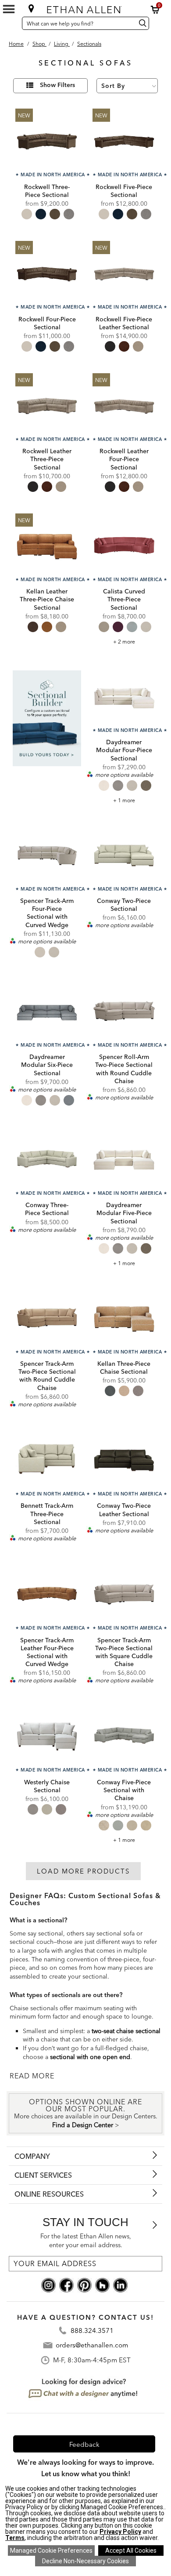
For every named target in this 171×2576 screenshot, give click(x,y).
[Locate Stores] (31, 8)
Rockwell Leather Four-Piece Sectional (124, 459)
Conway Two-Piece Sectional (124, 905)
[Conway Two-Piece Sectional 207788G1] (124, 855)
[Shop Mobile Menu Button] (9, 9)
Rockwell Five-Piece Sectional (124, 191)
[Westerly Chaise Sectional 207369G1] (47, 1736)
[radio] (27, 214)
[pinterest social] (84, 2284)
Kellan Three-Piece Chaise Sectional (124, 1368)
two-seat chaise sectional (126, 2031)
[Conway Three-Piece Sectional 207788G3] (47, 1159)
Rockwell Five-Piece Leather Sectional (124, 323)
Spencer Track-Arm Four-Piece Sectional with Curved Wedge (47, 913)
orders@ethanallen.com (92, 2345)
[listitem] (47, 735)
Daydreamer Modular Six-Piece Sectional (47, 1065)
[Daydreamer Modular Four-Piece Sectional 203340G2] (124, 696)
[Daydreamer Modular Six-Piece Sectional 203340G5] (47, 1011)
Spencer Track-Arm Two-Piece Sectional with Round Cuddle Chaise (47, 1376)
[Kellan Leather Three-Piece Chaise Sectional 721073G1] (47, 545)
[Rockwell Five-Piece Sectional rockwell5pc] (124, 140)
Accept (131, 2551)
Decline (85, 2561)
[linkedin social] (120, 2284)
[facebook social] (66, 2284)
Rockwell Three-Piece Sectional (47, 191)
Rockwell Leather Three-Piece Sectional (47, 459)
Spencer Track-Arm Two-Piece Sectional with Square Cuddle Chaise (124, 1652)
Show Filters (57, 85)
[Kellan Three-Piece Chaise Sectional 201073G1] (124, 1317)
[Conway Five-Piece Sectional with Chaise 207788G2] (124, 1736)
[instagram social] (48, 2284)
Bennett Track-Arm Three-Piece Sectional (47, 1514)
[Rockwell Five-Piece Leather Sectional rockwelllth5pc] (124, 273)
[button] (155, 10)
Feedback (84, 2444)
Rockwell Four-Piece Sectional (47, 323)
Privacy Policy (120, 2532)
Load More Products (83, 1871)
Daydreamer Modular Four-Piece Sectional (124, 750)
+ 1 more (124, 800)
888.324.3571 (92, 2330)
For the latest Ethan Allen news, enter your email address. (86, 2240)
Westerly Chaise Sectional (47, 1786)
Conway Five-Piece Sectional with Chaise (124, 1790)
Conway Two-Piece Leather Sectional (124, 1510)
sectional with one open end (90, 2057)
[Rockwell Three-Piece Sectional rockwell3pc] (47, 140)
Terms (15, 2538)
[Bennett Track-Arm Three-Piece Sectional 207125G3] (47, 1459)
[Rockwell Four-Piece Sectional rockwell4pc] (47, 273)
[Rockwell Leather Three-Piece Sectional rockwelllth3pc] (47, 405)
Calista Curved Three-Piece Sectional (124, 599)
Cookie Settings (51, 2551)
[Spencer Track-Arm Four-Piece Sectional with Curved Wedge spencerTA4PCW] (47, 855)
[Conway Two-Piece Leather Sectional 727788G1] (124, 1459)
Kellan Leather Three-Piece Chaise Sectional (47, 599)
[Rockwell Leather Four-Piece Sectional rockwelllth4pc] (124, 405)
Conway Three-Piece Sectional (47, 1209)
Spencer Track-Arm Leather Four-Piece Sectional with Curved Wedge (47, 1652)
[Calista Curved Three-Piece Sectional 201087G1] (124, 545)
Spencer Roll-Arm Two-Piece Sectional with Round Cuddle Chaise (124, 1069)
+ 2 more (124, 642)
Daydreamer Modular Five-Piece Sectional (124, 1213)
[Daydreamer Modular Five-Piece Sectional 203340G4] (124, 1159)
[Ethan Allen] (86, 8)
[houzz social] (102, 2284)
